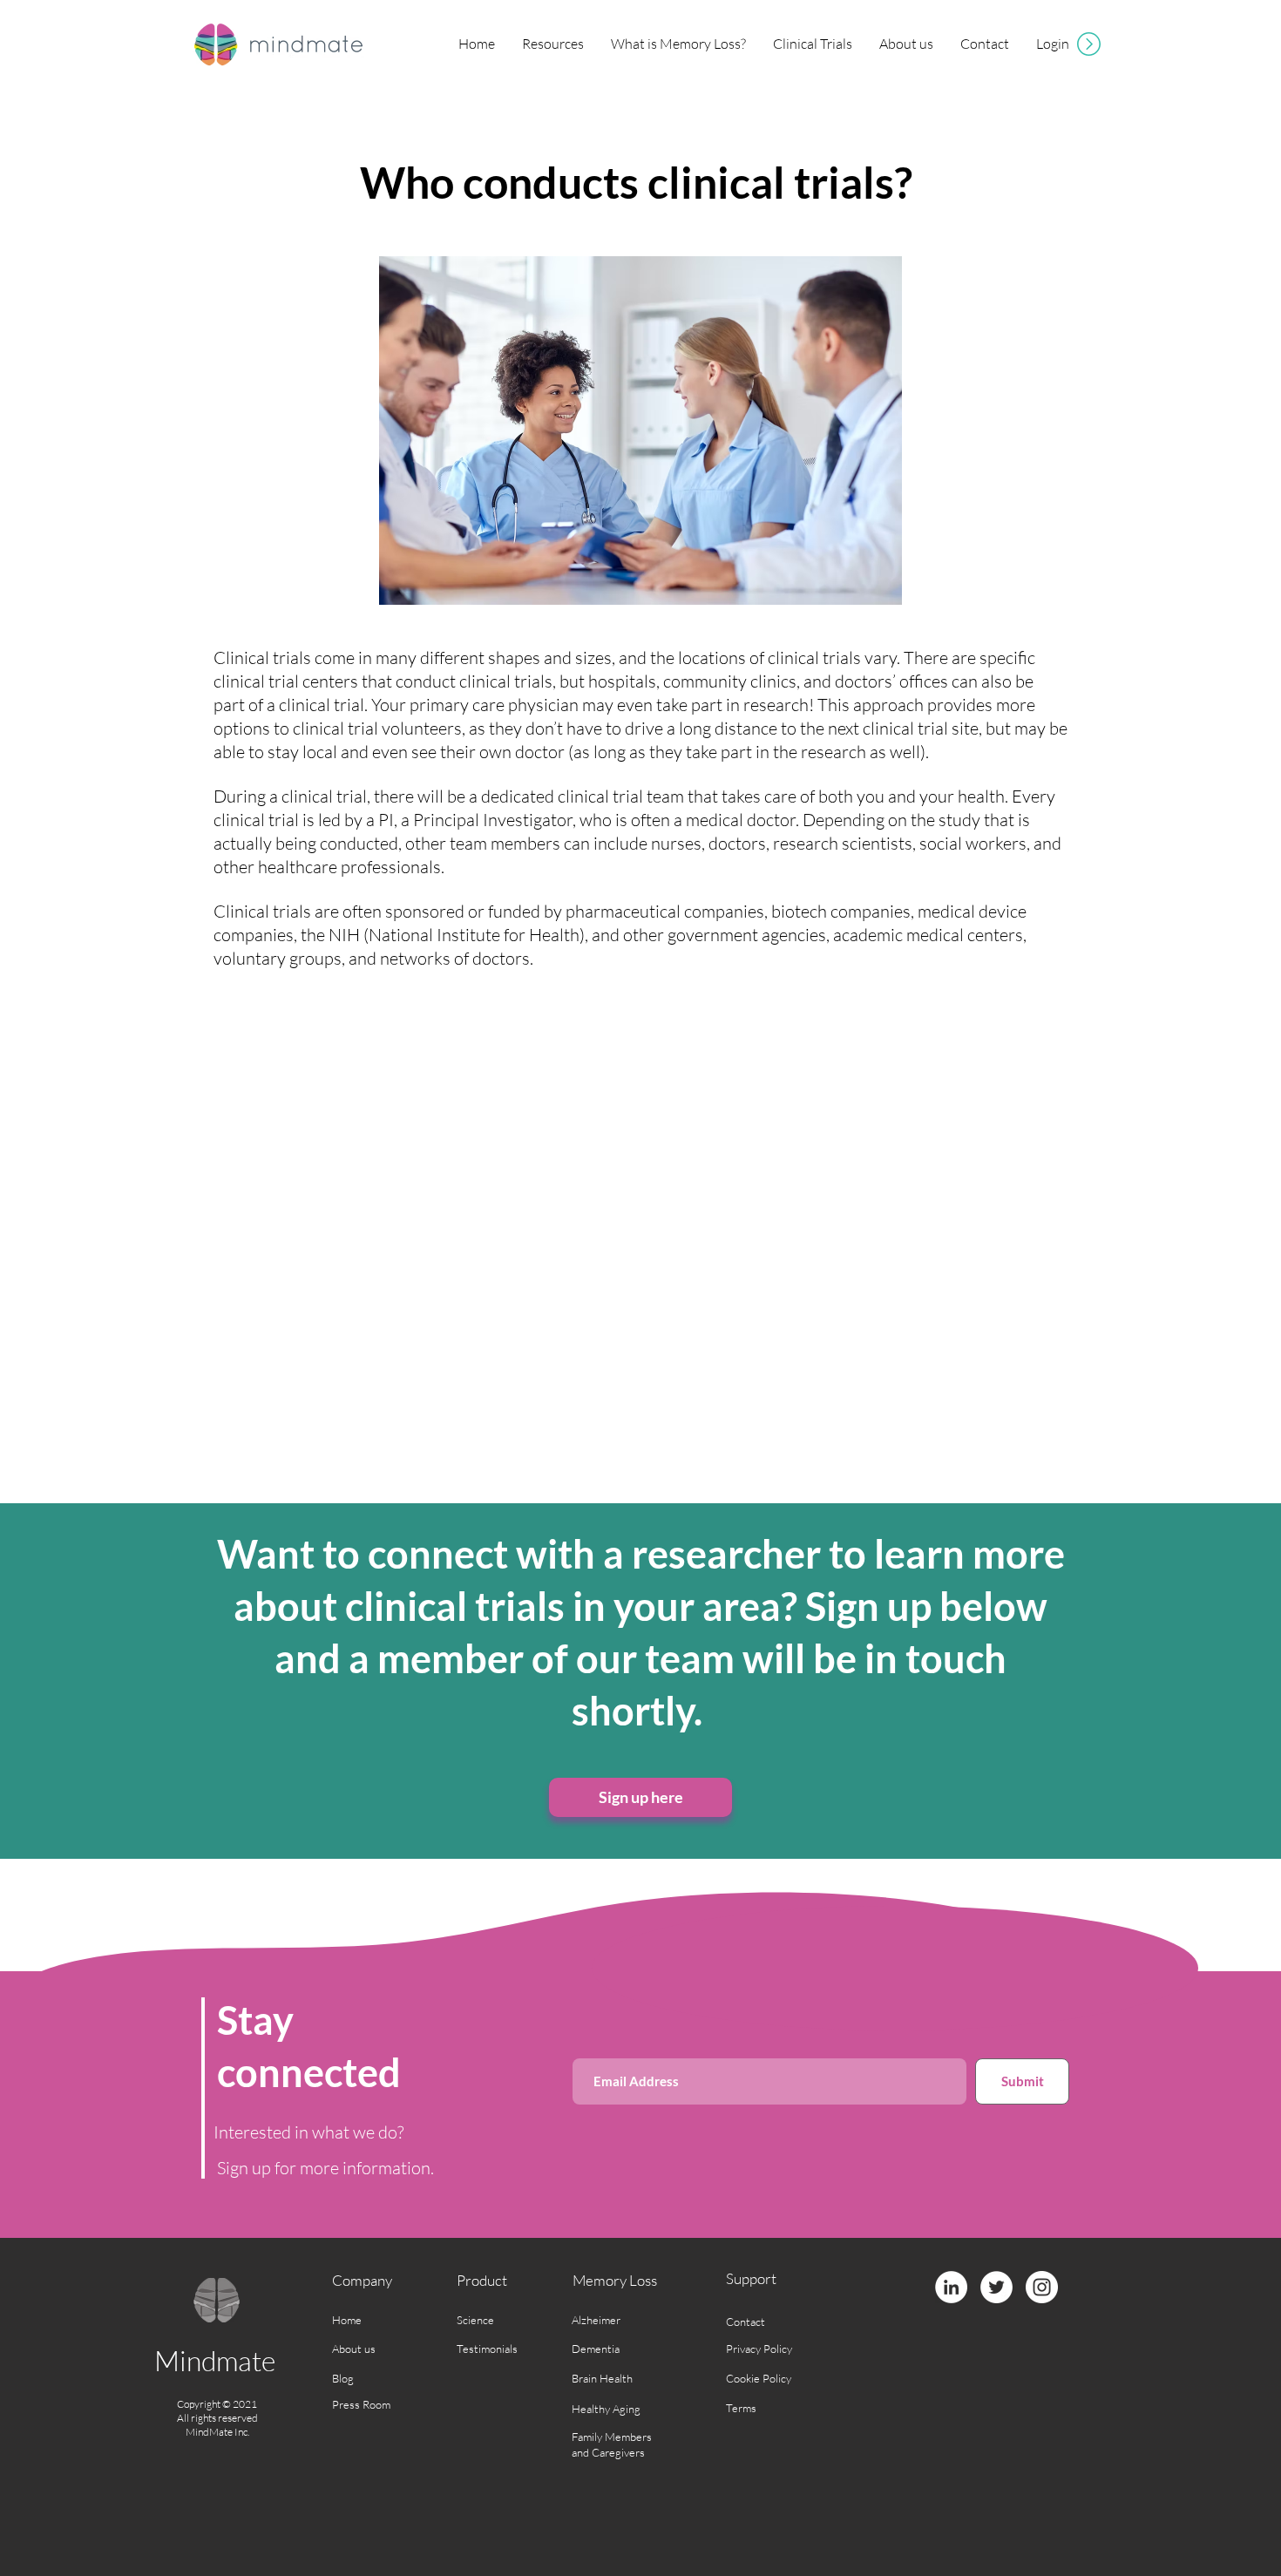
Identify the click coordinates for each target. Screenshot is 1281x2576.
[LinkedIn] (951, 2287)
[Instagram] (1042, 2287)
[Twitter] (996, 2287)
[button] (552, 44)
